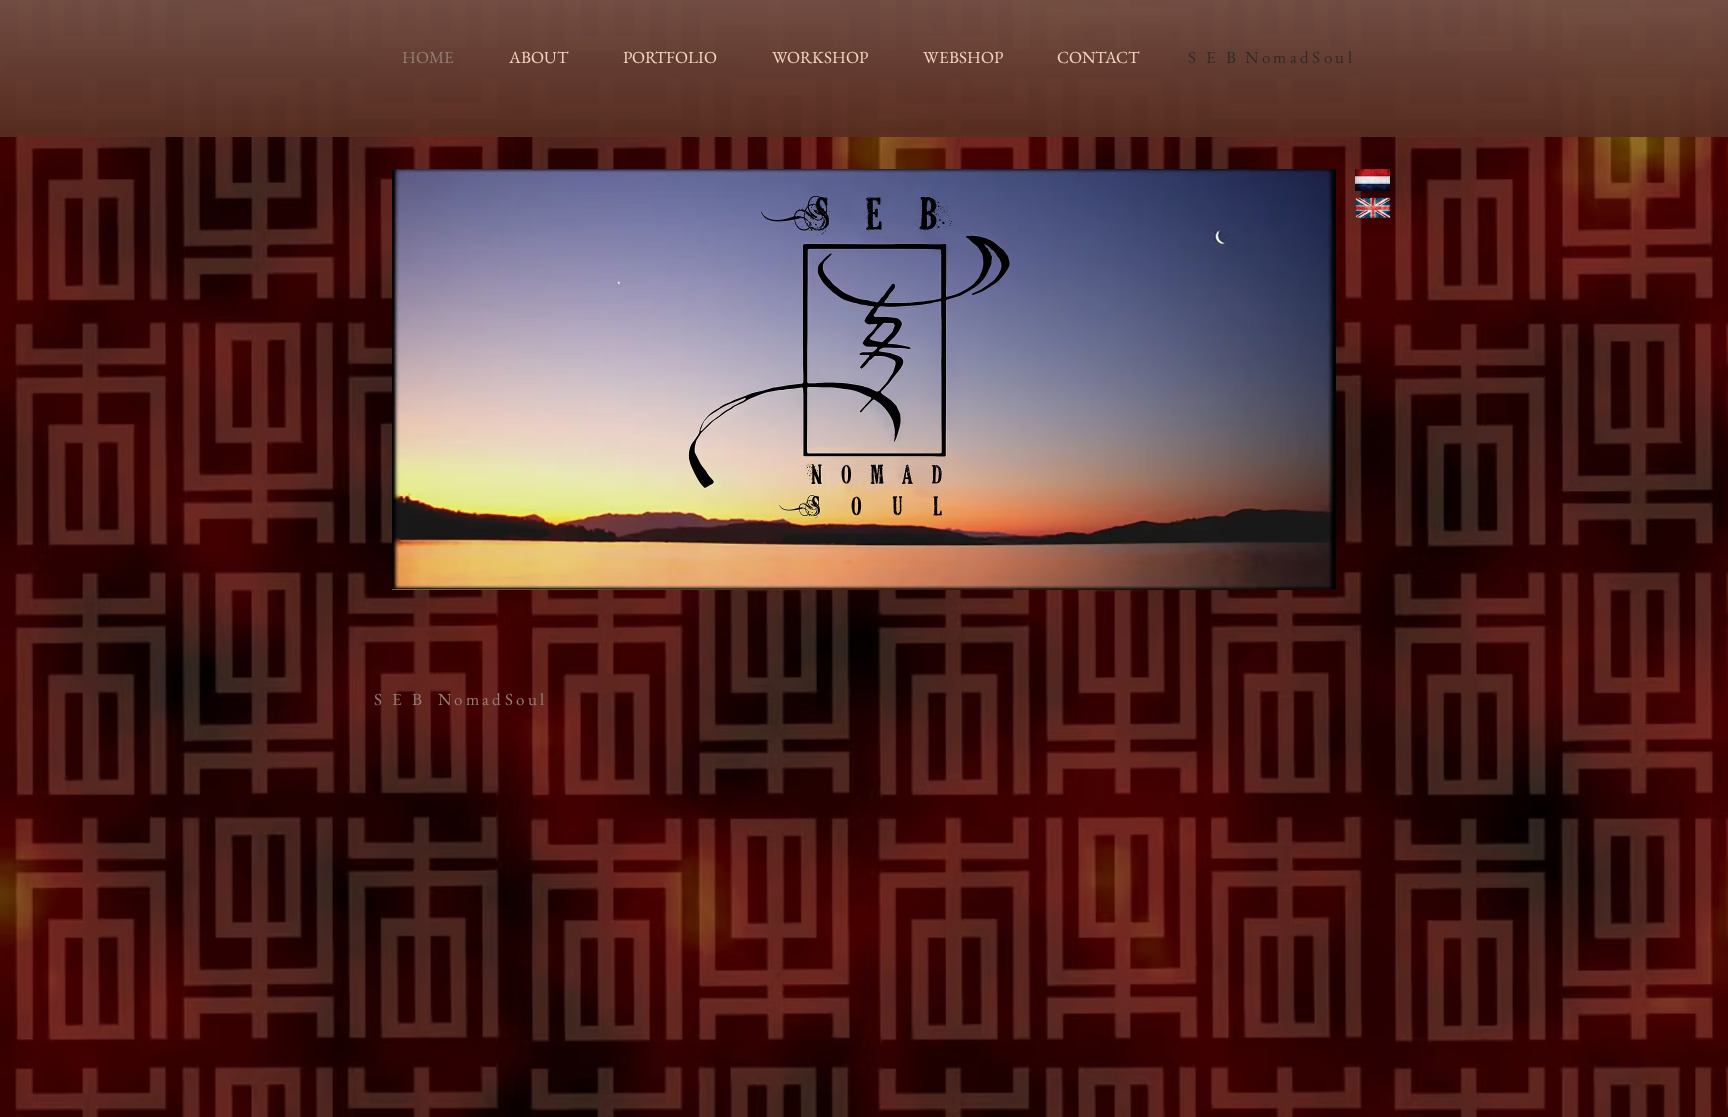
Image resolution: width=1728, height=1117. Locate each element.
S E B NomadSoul (1271, 57)
